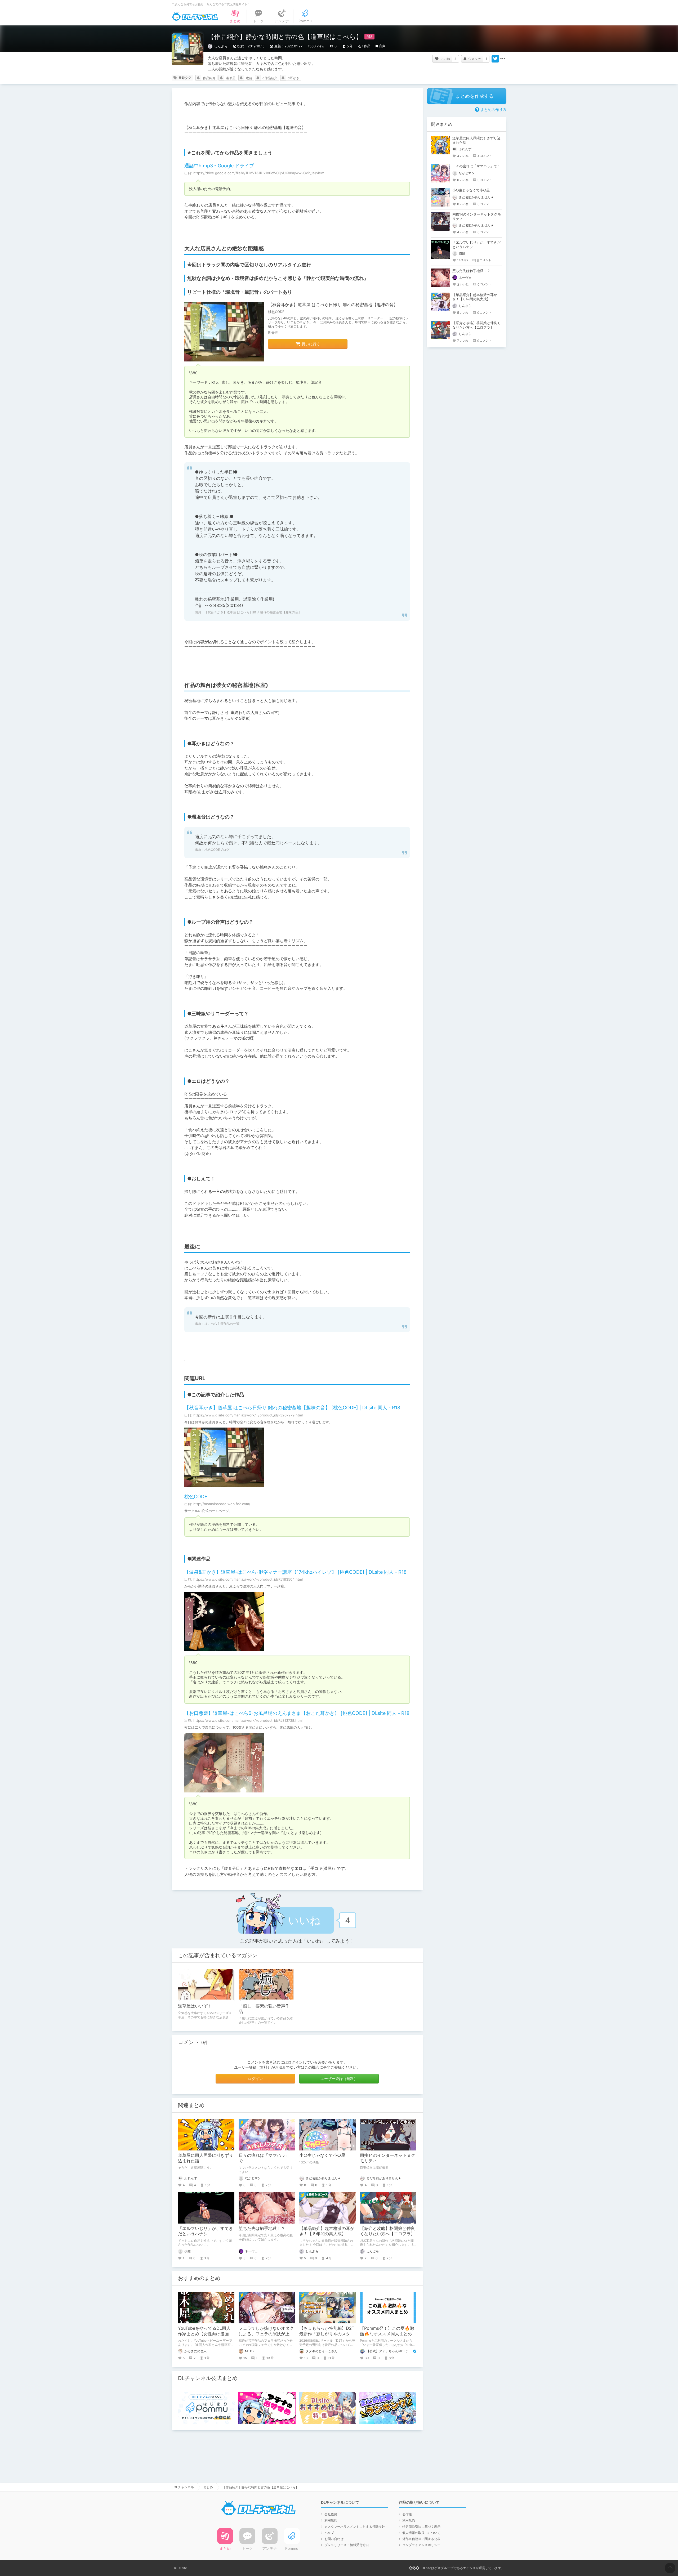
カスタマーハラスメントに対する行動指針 (355, 2527)
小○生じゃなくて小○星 (322, 2155)
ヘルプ (329, 2533)
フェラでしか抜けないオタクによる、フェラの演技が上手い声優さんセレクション (266, 2334)
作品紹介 (209, 78)
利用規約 (331, 2520)
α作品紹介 (270, 78)
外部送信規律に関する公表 (421, 2539)
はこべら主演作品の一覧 (222, 1324)
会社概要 (331, 2514)
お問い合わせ (334, 2539)
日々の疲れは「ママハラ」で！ (476, 166)
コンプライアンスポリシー (421, 2545)
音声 (382, 46)
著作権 (407, 2514)
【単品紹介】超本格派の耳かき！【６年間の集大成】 (327, 2231)
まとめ (208, 2487)
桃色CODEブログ (217, 850)
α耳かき (293, 78)
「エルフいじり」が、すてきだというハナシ (206, 2231)
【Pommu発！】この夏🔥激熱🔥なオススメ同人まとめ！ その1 (390, 2334)
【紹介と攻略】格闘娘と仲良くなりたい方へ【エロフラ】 (387, 2231)
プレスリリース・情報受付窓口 (347, 2545)
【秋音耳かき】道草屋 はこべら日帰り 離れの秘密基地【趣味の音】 (333, 305)
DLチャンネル (195, 16)
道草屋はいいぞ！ (195, 2006)
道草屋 (231, 78)
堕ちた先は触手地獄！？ (262, 2228)
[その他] (503, 59)
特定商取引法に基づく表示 (421, 2527)
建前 (249, 78)
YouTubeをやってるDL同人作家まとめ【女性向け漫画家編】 (206, 2334)
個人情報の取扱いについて (421, 2533)
